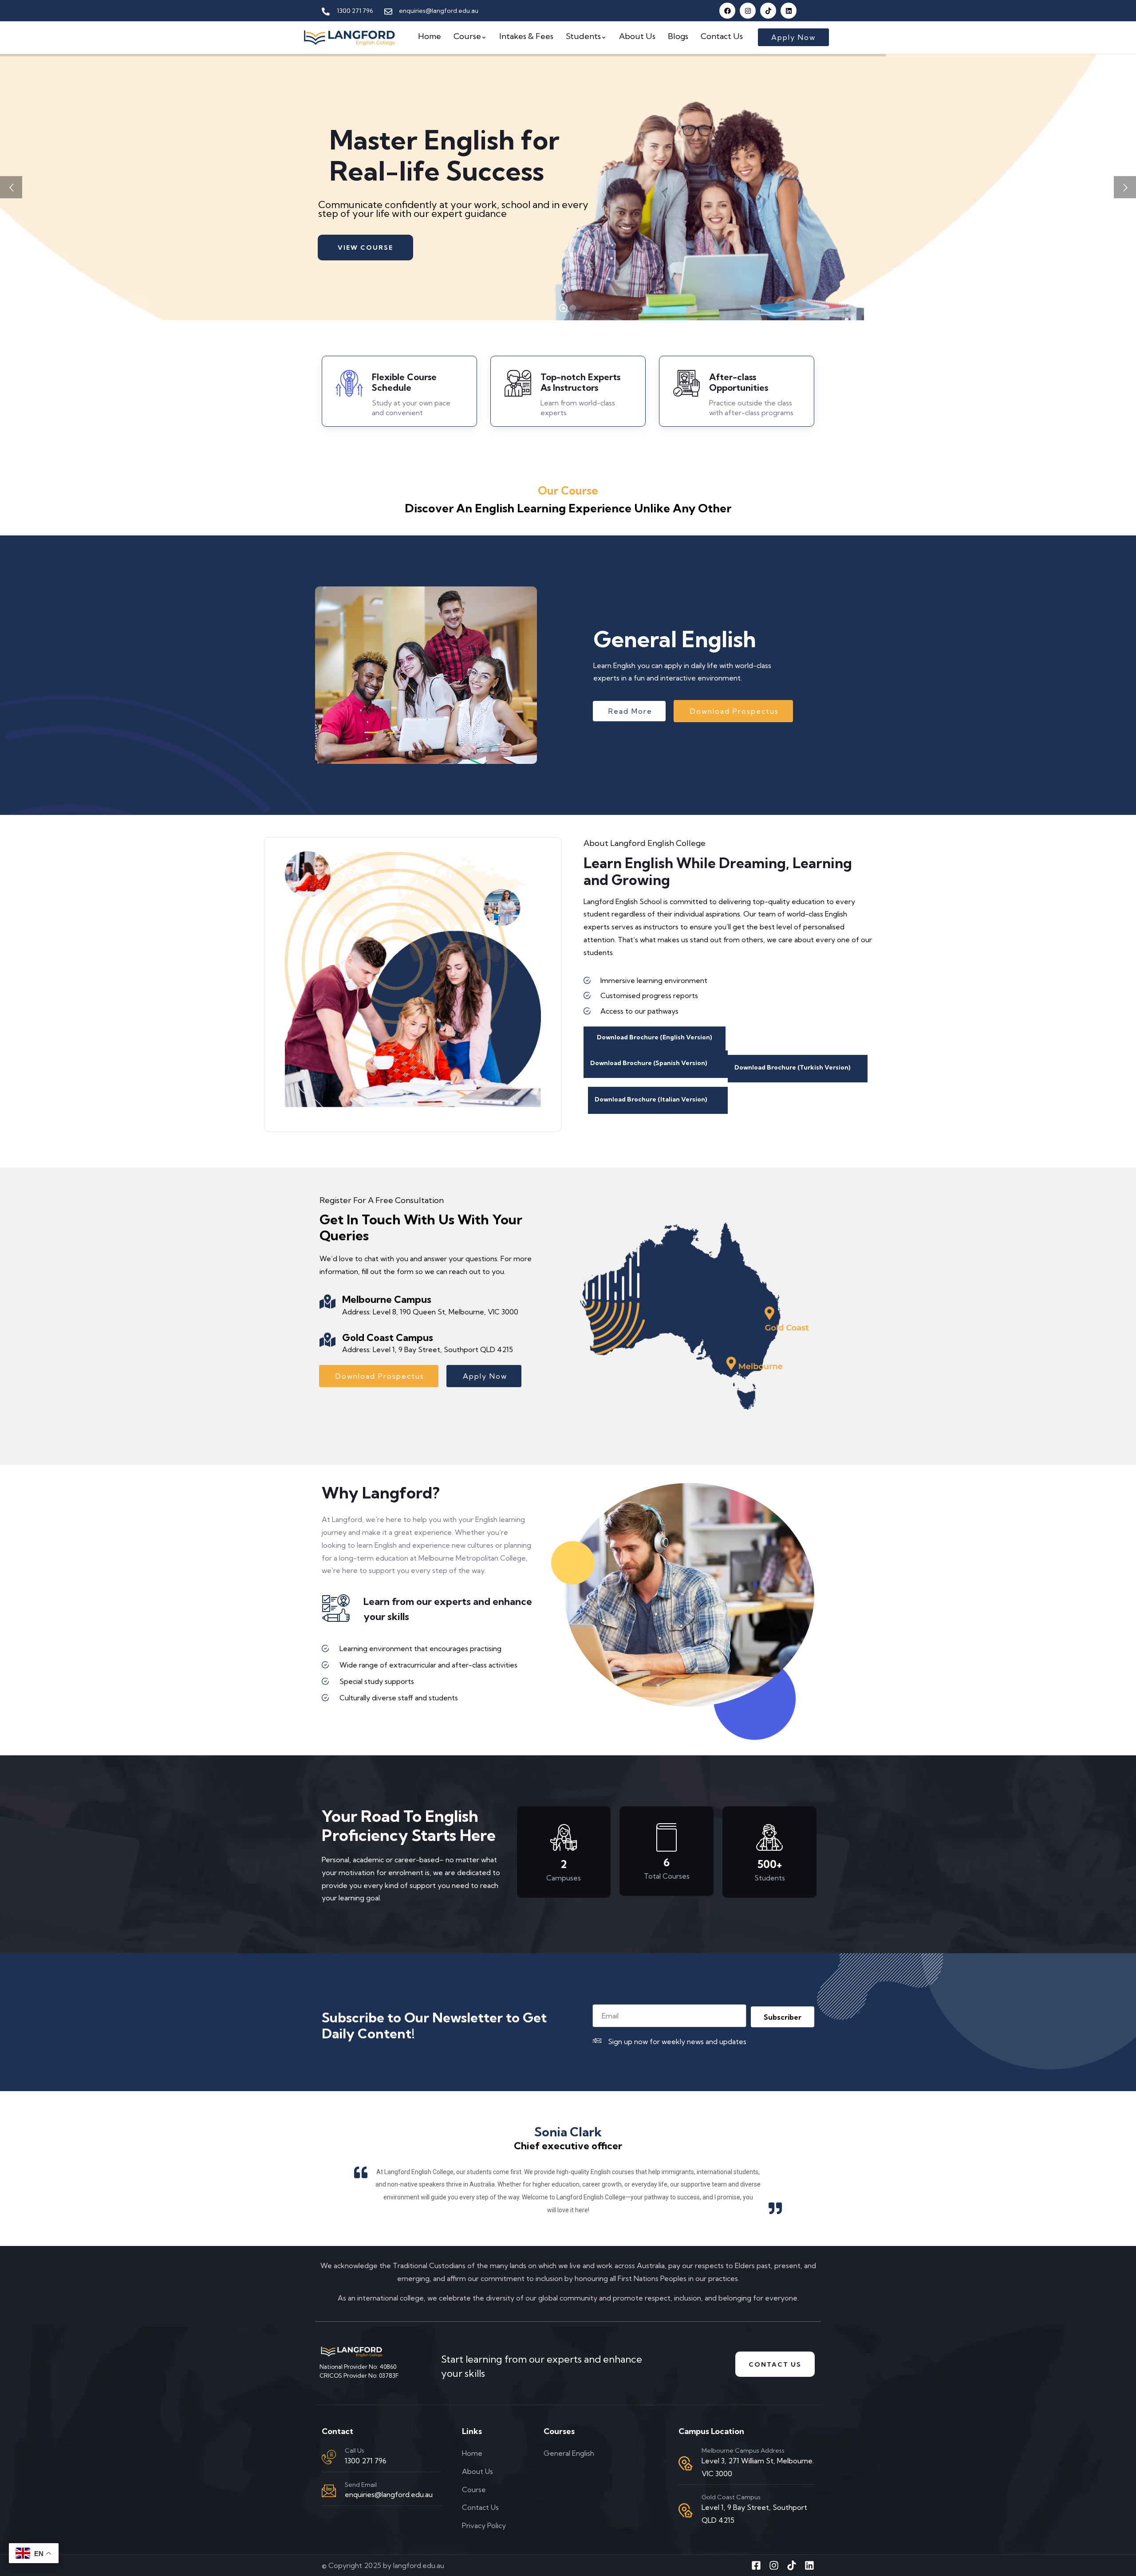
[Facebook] (727, 11)
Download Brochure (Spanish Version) (649, 1063)
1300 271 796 (366, 2461)
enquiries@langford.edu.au (389, 2494)
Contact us (775, 2364)
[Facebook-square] (756, 2565)
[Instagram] (748, 11)
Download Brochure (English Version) (655, 1037)
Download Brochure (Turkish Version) (793, 1067)
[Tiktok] (768, 11)
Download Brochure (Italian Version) (651, 1099)
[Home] (350, 37)
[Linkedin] (789, 11)
